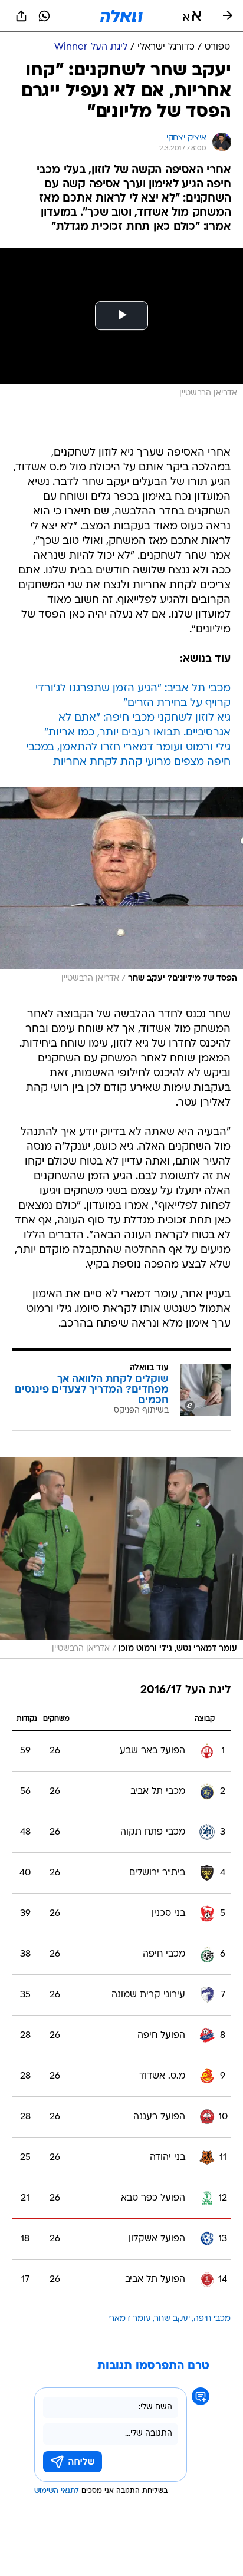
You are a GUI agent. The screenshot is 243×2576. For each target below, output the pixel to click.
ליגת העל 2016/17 (185, 1691)
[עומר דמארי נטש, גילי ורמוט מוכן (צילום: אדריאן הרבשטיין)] (121, 1559)
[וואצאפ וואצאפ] (44, 16)
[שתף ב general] (21, 16)
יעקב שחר (172, 2319)
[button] (192, 16)
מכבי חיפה (212, 2319)
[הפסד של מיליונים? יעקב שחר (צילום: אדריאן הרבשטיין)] (121, 888)
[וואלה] (121, 16)
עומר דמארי (129, 2319)
